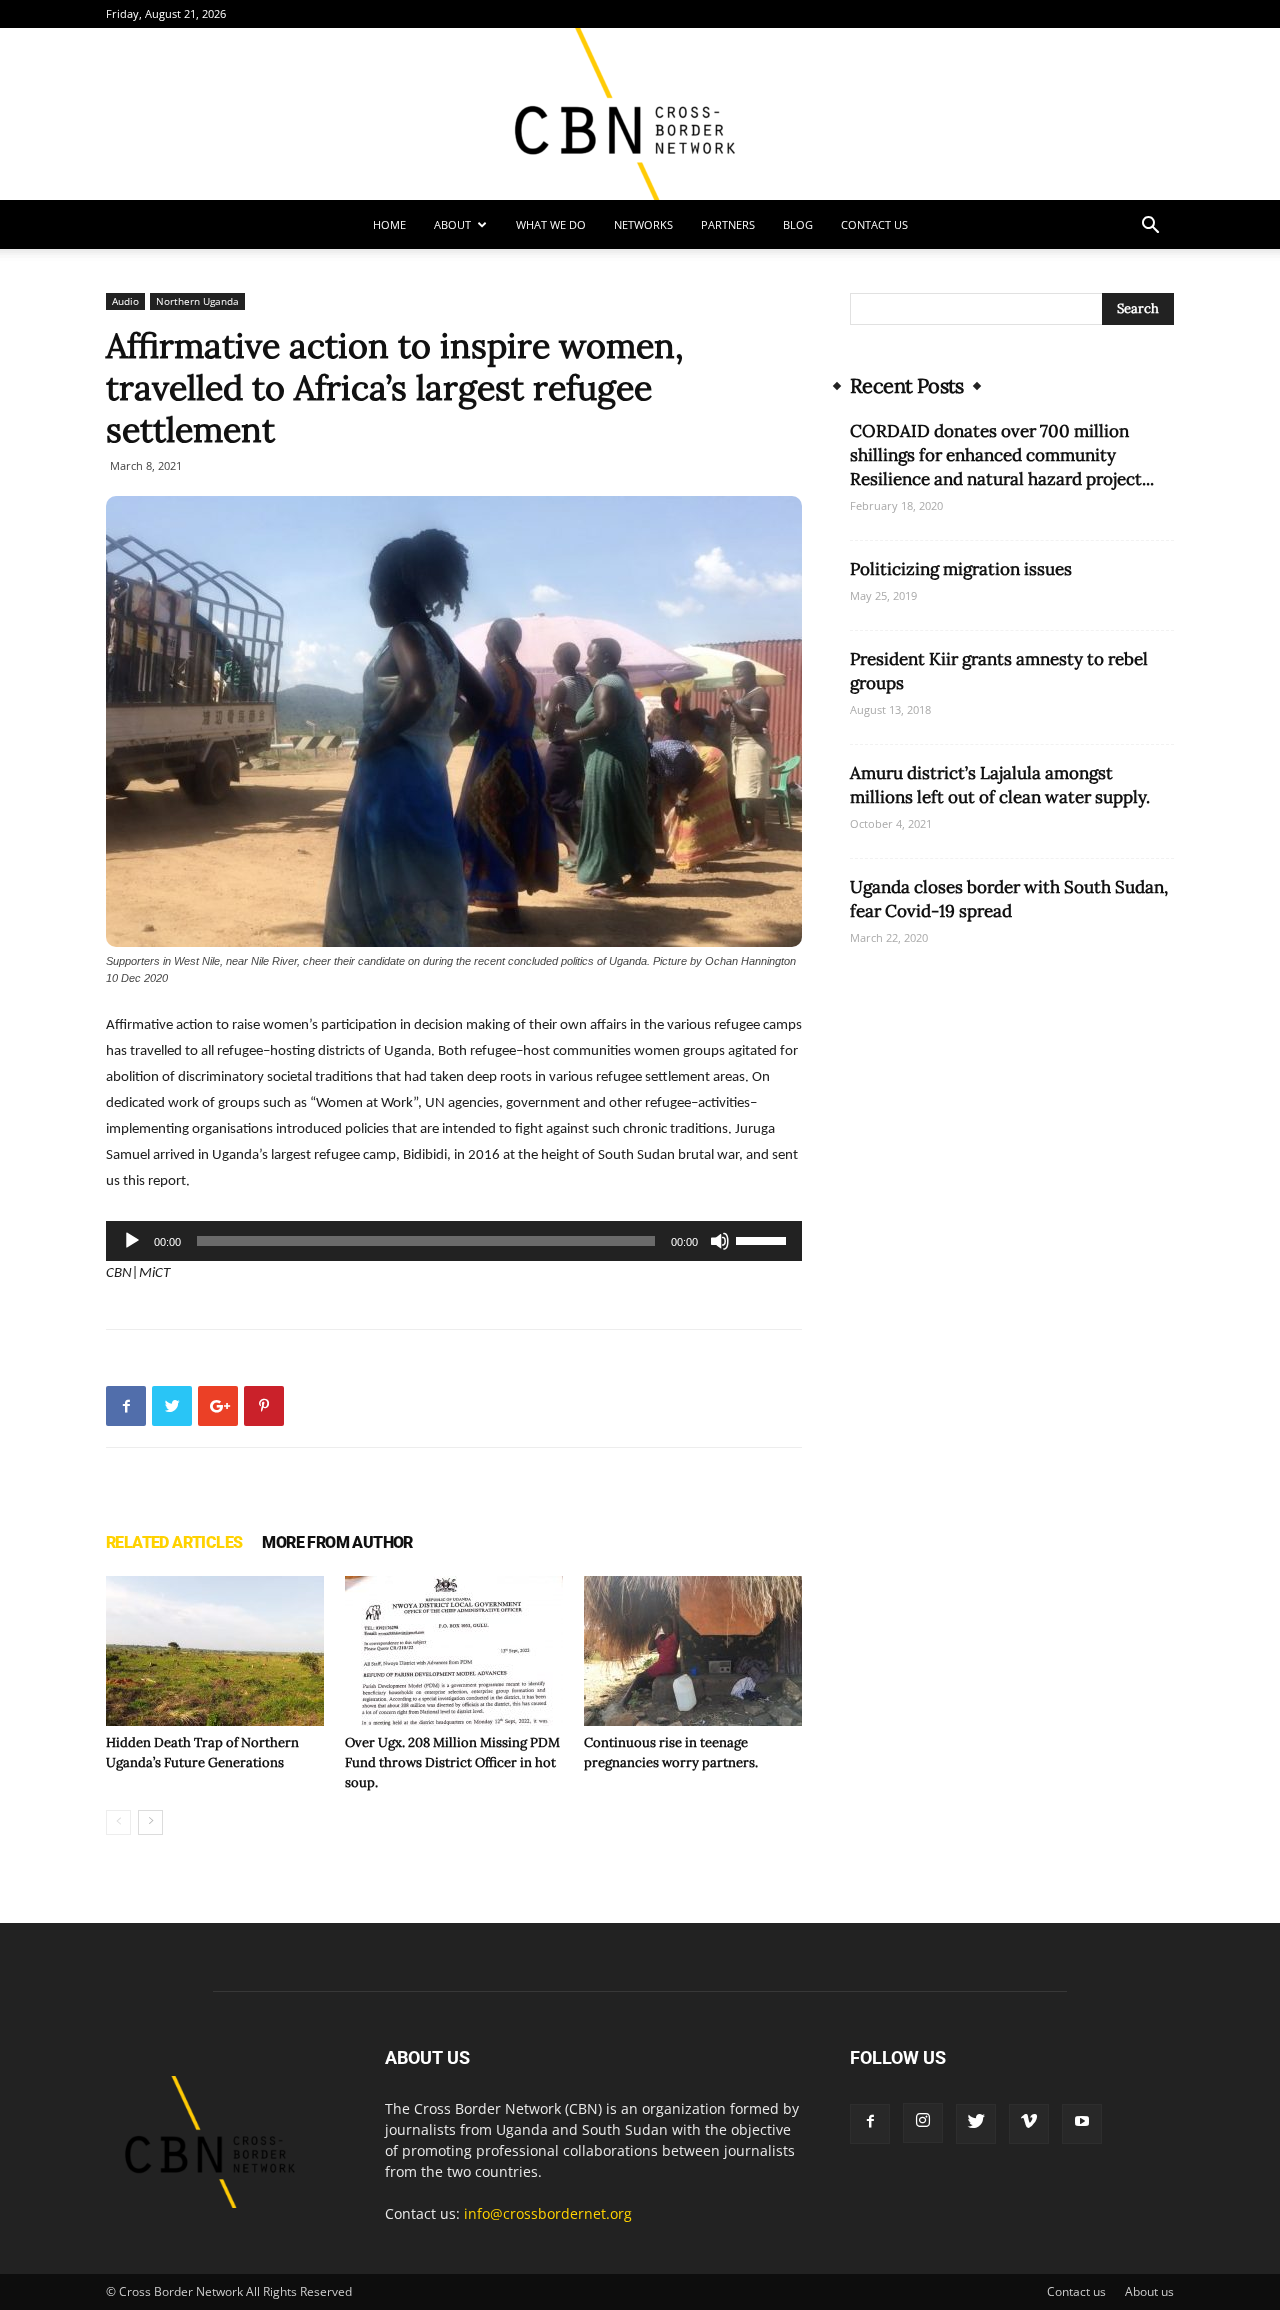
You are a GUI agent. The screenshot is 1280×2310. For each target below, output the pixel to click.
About (452, 224)
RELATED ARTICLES (174, 1542)
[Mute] (720, 1241)
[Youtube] (1082, 2124)
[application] (454, 1241)
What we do (551, 224)
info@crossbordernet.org (548, 2213)
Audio (125, 301)
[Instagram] (923, 2123)
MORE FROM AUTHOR (337, 1542)
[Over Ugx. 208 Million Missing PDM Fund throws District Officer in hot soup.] (454, 1651)
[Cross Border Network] (640, 114)
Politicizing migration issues (961, 569)
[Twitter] (976, 2124)
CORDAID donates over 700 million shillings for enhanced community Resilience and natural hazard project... (1002, 455)
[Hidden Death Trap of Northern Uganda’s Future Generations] (215, 1651)
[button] (1150, 227)
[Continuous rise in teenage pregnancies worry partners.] (693, 1651)
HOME (389, 224)
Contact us (874, 224)
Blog (798, 224)
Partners (728, 224)
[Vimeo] (1029, 2124)
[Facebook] (870, 2124)
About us (1149, 2291)
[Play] (132, 1241)
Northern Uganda (197, 301)
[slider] (764, 1239)
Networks (643, 224)
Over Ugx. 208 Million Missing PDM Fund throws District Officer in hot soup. (452, 1762)
